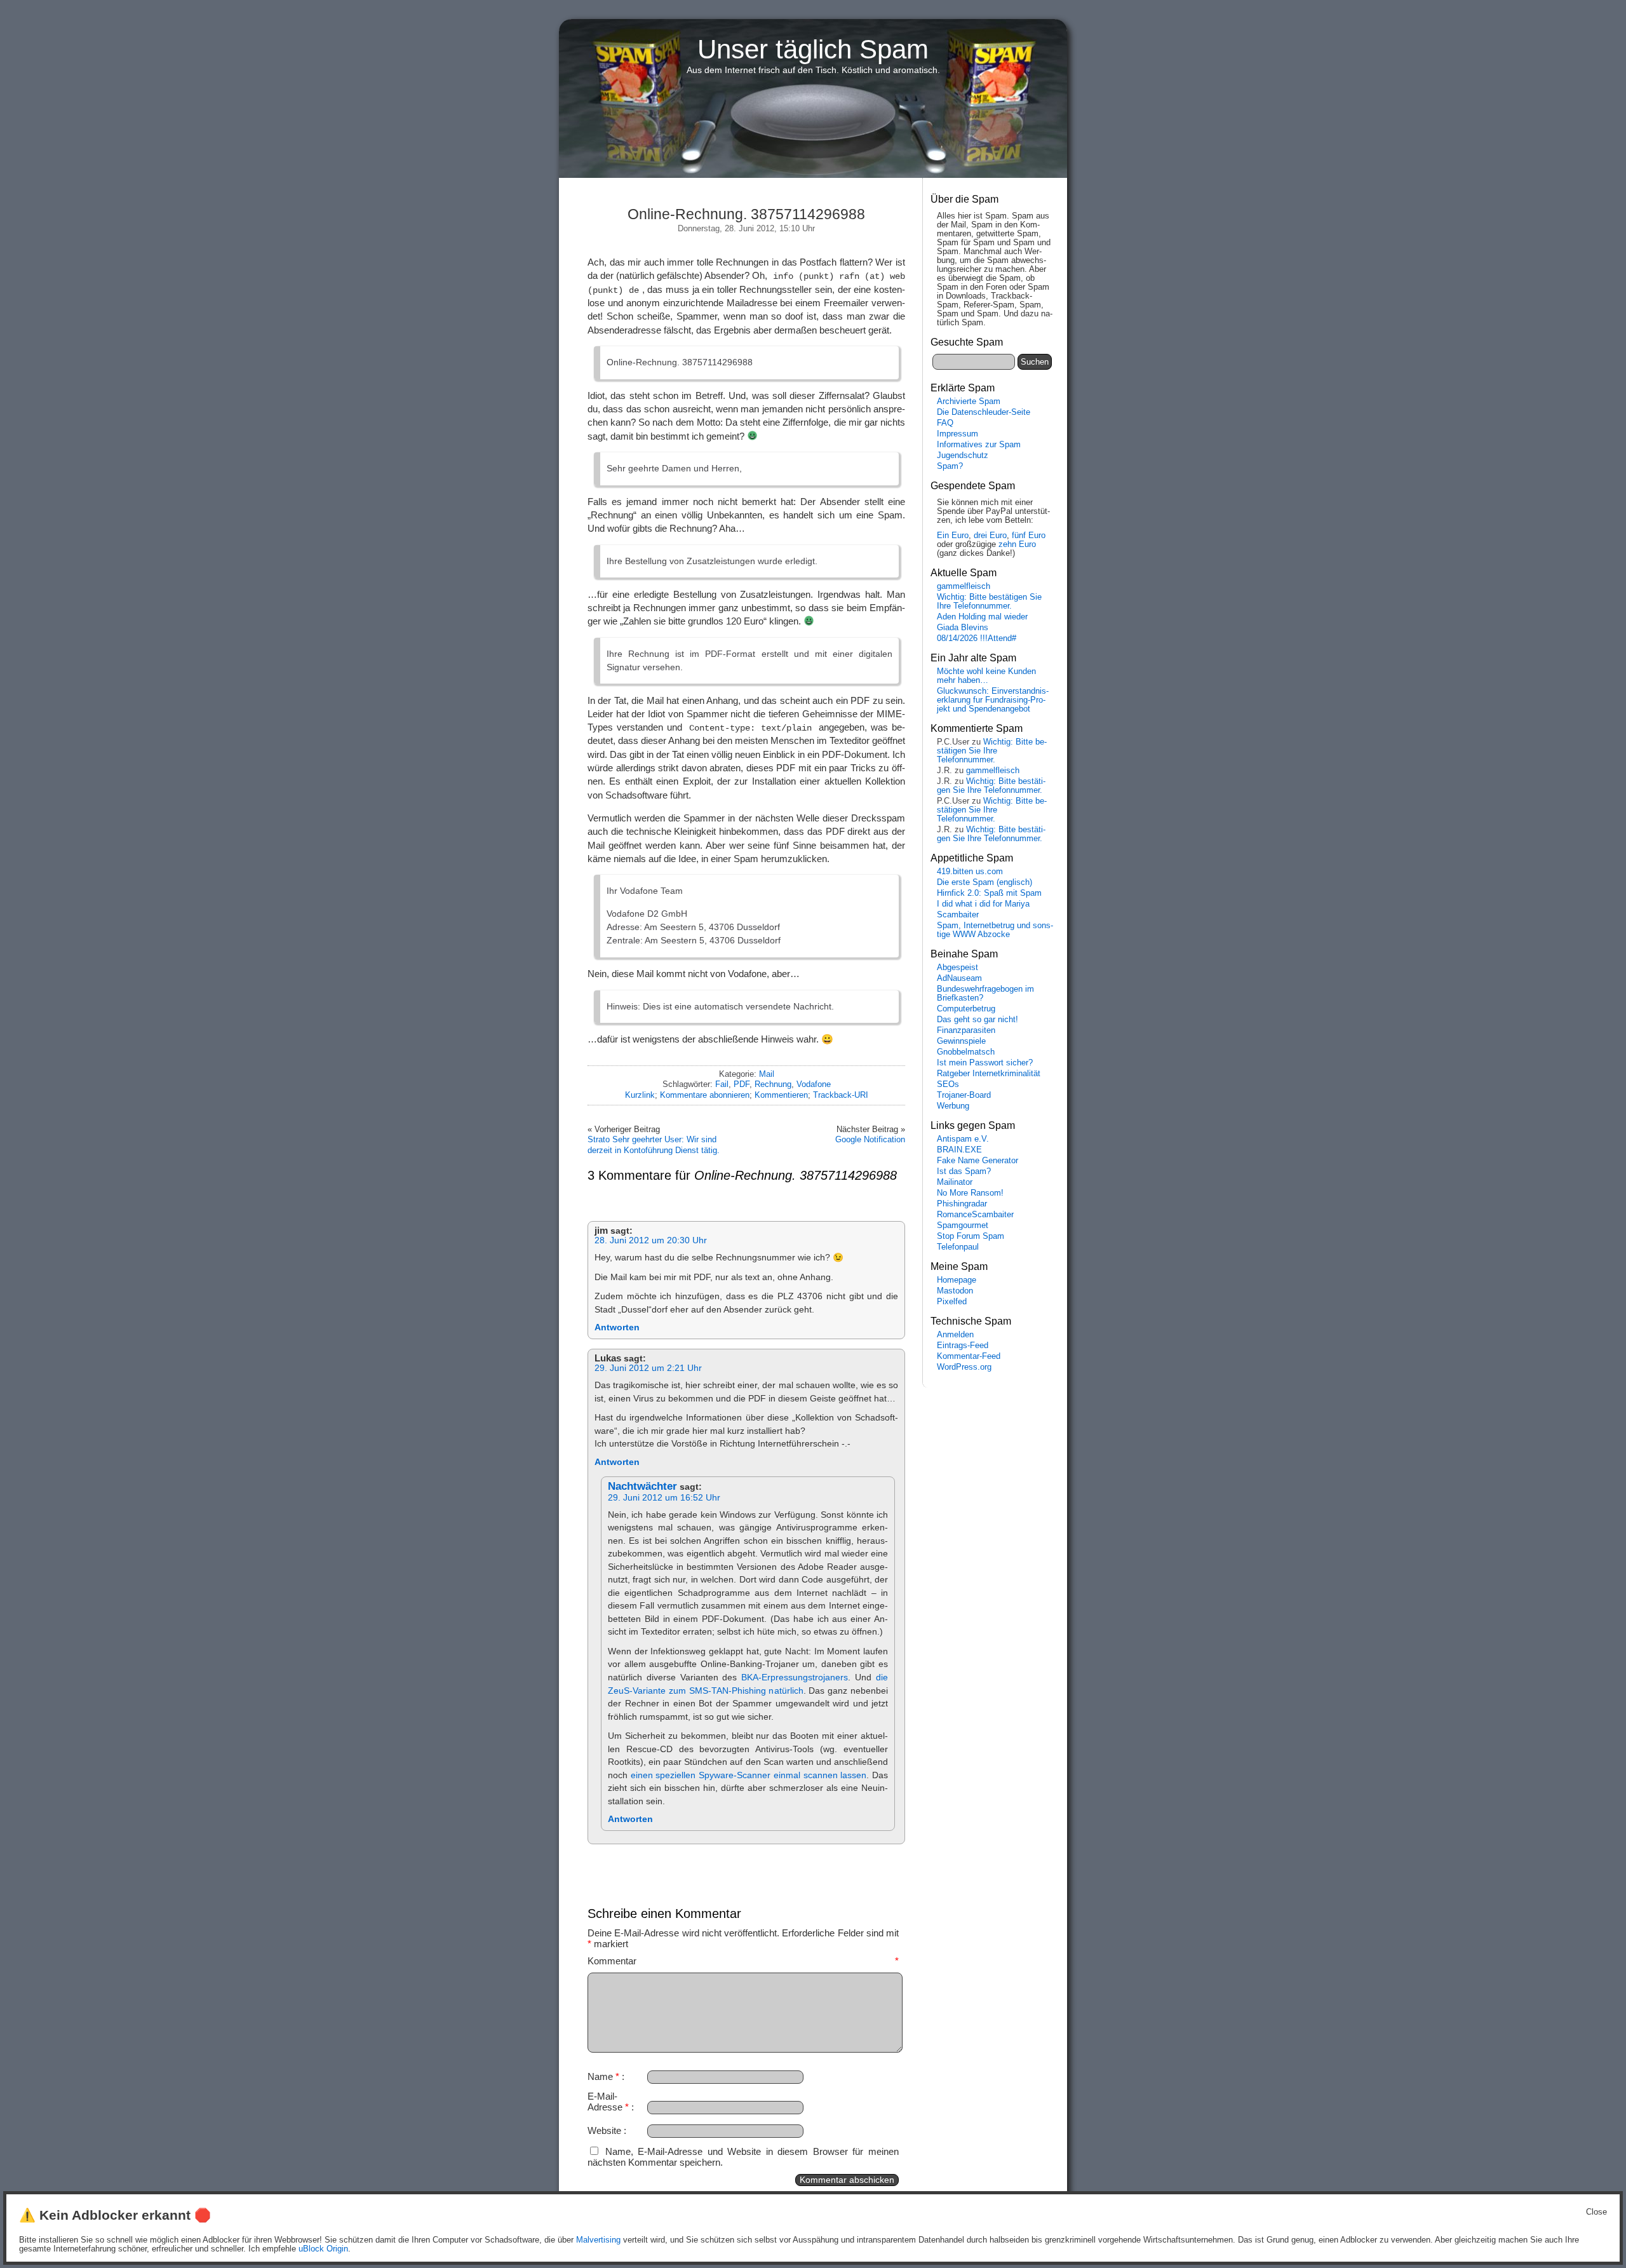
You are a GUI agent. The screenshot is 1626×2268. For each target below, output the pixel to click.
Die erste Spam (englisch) (984, 882)
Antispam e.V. (963, 1139)
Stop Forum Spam (971, 1236)
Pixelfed (952, 1302)
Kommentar (743, 1961)
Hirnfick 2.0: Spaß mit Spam (989, 893)
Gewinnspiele (961, 1041)
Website (604, 2130)
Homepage (957, 1280)
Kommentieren (781, 1095)
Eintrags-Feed (963, 1346)
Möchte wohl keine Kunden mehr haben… (986, 676)
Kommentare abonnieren (705, 1095)
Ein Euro (953, 536)
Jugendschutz (963, 456)
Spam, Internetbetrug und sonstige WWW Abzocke (995, 930)
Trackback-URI (841, 1095)
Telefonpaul (958, 1247)
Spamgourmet (963, 1225)
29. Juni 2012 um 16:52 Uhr (664, 1498)
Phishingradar (962, 1204)
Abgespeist (957, 968)
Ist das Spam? (964, 1171)
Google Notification (870, 1139)
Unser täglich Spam (813, 49)
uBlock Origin (323, 2249)
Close (1596, 2212)
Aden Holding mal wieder (982, 617)
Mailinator (955, 1182)
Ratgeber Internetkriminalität (989, 1074)
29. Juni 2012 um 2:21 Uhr (648, 1368)
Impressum (957, 434)
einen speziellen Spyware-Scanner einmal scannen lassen (749, 1775)
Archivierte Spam (969, 402)
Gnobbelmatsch (966, 1052)
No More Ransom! (970, 1193)
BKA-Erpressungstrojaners (795, 1677)
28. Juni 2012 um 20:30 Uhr (651, 1240)
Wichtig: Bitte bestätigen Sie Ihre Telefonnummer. (989, 602)
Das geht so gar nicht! (978, 1020)
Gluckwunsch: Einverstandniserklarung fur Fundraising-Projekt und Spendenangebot (993, 700)
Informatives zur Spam (979, 445)
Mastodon (955, 1291)
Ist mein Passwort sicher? (985, 1063)
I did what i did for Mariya (983, 904)
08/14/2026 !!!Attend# (977, 638)
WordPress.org (964, 1367)
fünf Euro (1029, 536)
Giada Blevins (963, 628)
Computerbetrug (966, 1009)
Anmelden (955, 1335)
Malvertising (598, 2240)
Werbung (953, 1106)
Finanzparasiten (966, 1030)
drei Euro (990, 536)
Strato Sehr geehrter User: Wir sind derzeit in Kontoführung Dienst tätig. (654, 1144)
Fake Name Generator (978, 1161)
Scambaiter (958, 915)
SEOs (948, 1084)
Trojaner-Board (964, 1095)
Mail (767, 1074)
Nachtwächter (642, 1486)
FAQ (945, 423)
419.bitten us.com (970, 872)
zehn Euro (1017, 544)
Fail (722, 1084)
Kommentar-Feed (969, 1356)
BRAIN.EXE (959, 1150)
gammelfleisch (964, 586)
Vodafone (814, 1084)
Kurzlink (640, 1095)
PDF (742, 1084)
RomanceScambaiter (975, 1215)
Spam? (950, 466)
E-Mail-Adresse (608, 2102)
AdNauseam (959, 978)
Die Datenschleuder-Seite (984, 412)
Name (603, 2076)
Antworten (617, 1327)
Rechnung (773, 1084)
